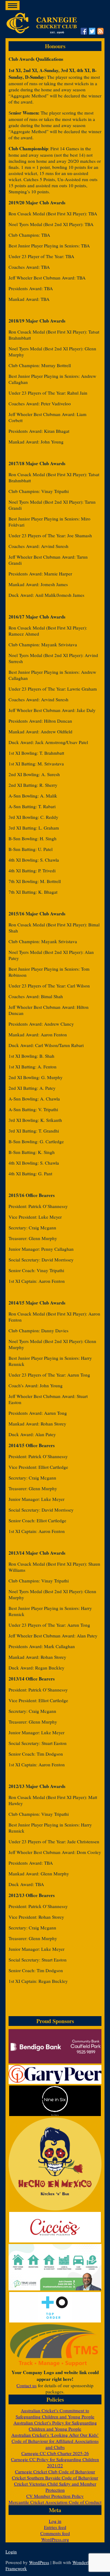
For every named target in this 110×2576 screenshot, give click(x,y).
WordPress (39, 2562)
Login (11, 2552)
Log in (55, 2521)
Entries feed (55, 2527)
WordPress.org (55, 2539)
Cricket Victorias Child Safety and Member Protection (55, 2487)
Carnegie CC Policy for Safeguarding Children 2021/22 (55, 2462)
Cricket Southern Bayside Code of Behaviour (55, 2478)
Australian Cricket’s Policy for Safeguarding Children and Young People (55, 2426)
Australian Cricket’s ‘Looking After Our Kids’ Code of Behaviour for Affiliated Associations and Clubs (55, 2441)
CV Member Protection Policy (55, 2496)
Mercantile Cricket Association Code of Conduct (55, 2502)
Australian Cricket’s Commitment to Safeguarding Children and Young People (55, 2414)
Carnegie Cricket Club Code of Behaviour (55, 2472)
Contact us (27, 2385)
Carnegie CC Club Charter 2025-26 (55, 2453)
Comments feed (55, 2533)
